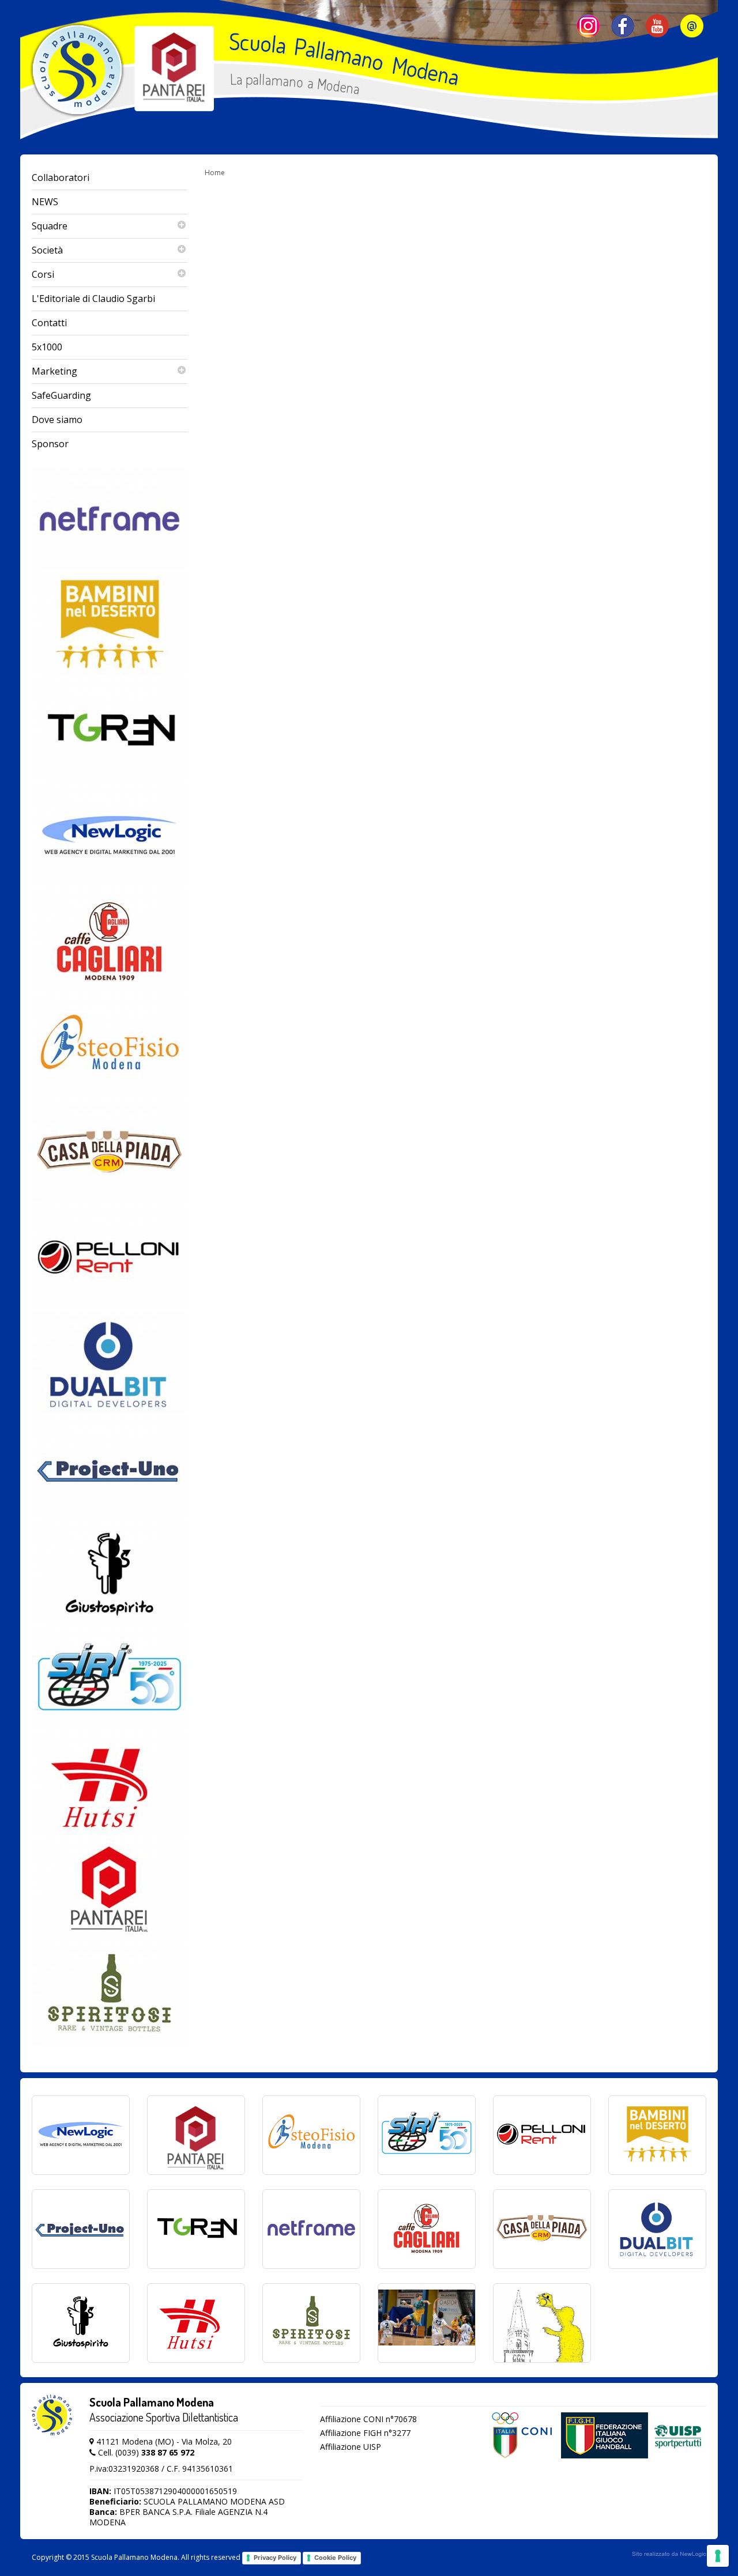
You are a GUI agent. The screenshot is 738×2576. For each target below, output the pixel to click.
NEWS (45, 202)
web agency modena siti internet (669, 2554)
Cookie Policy (335, 2558)
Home (215, 173)
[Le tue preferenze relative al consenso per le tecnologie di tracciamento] (718, 2556)
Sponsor (50, 444)
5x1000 (47, 347)
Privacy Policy (275, 2558)
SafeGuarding (61, 395)
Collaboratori (61, 177)
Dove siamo (57, 420)
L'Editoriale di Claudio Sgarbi (93, 299)
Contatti (49, 323)
